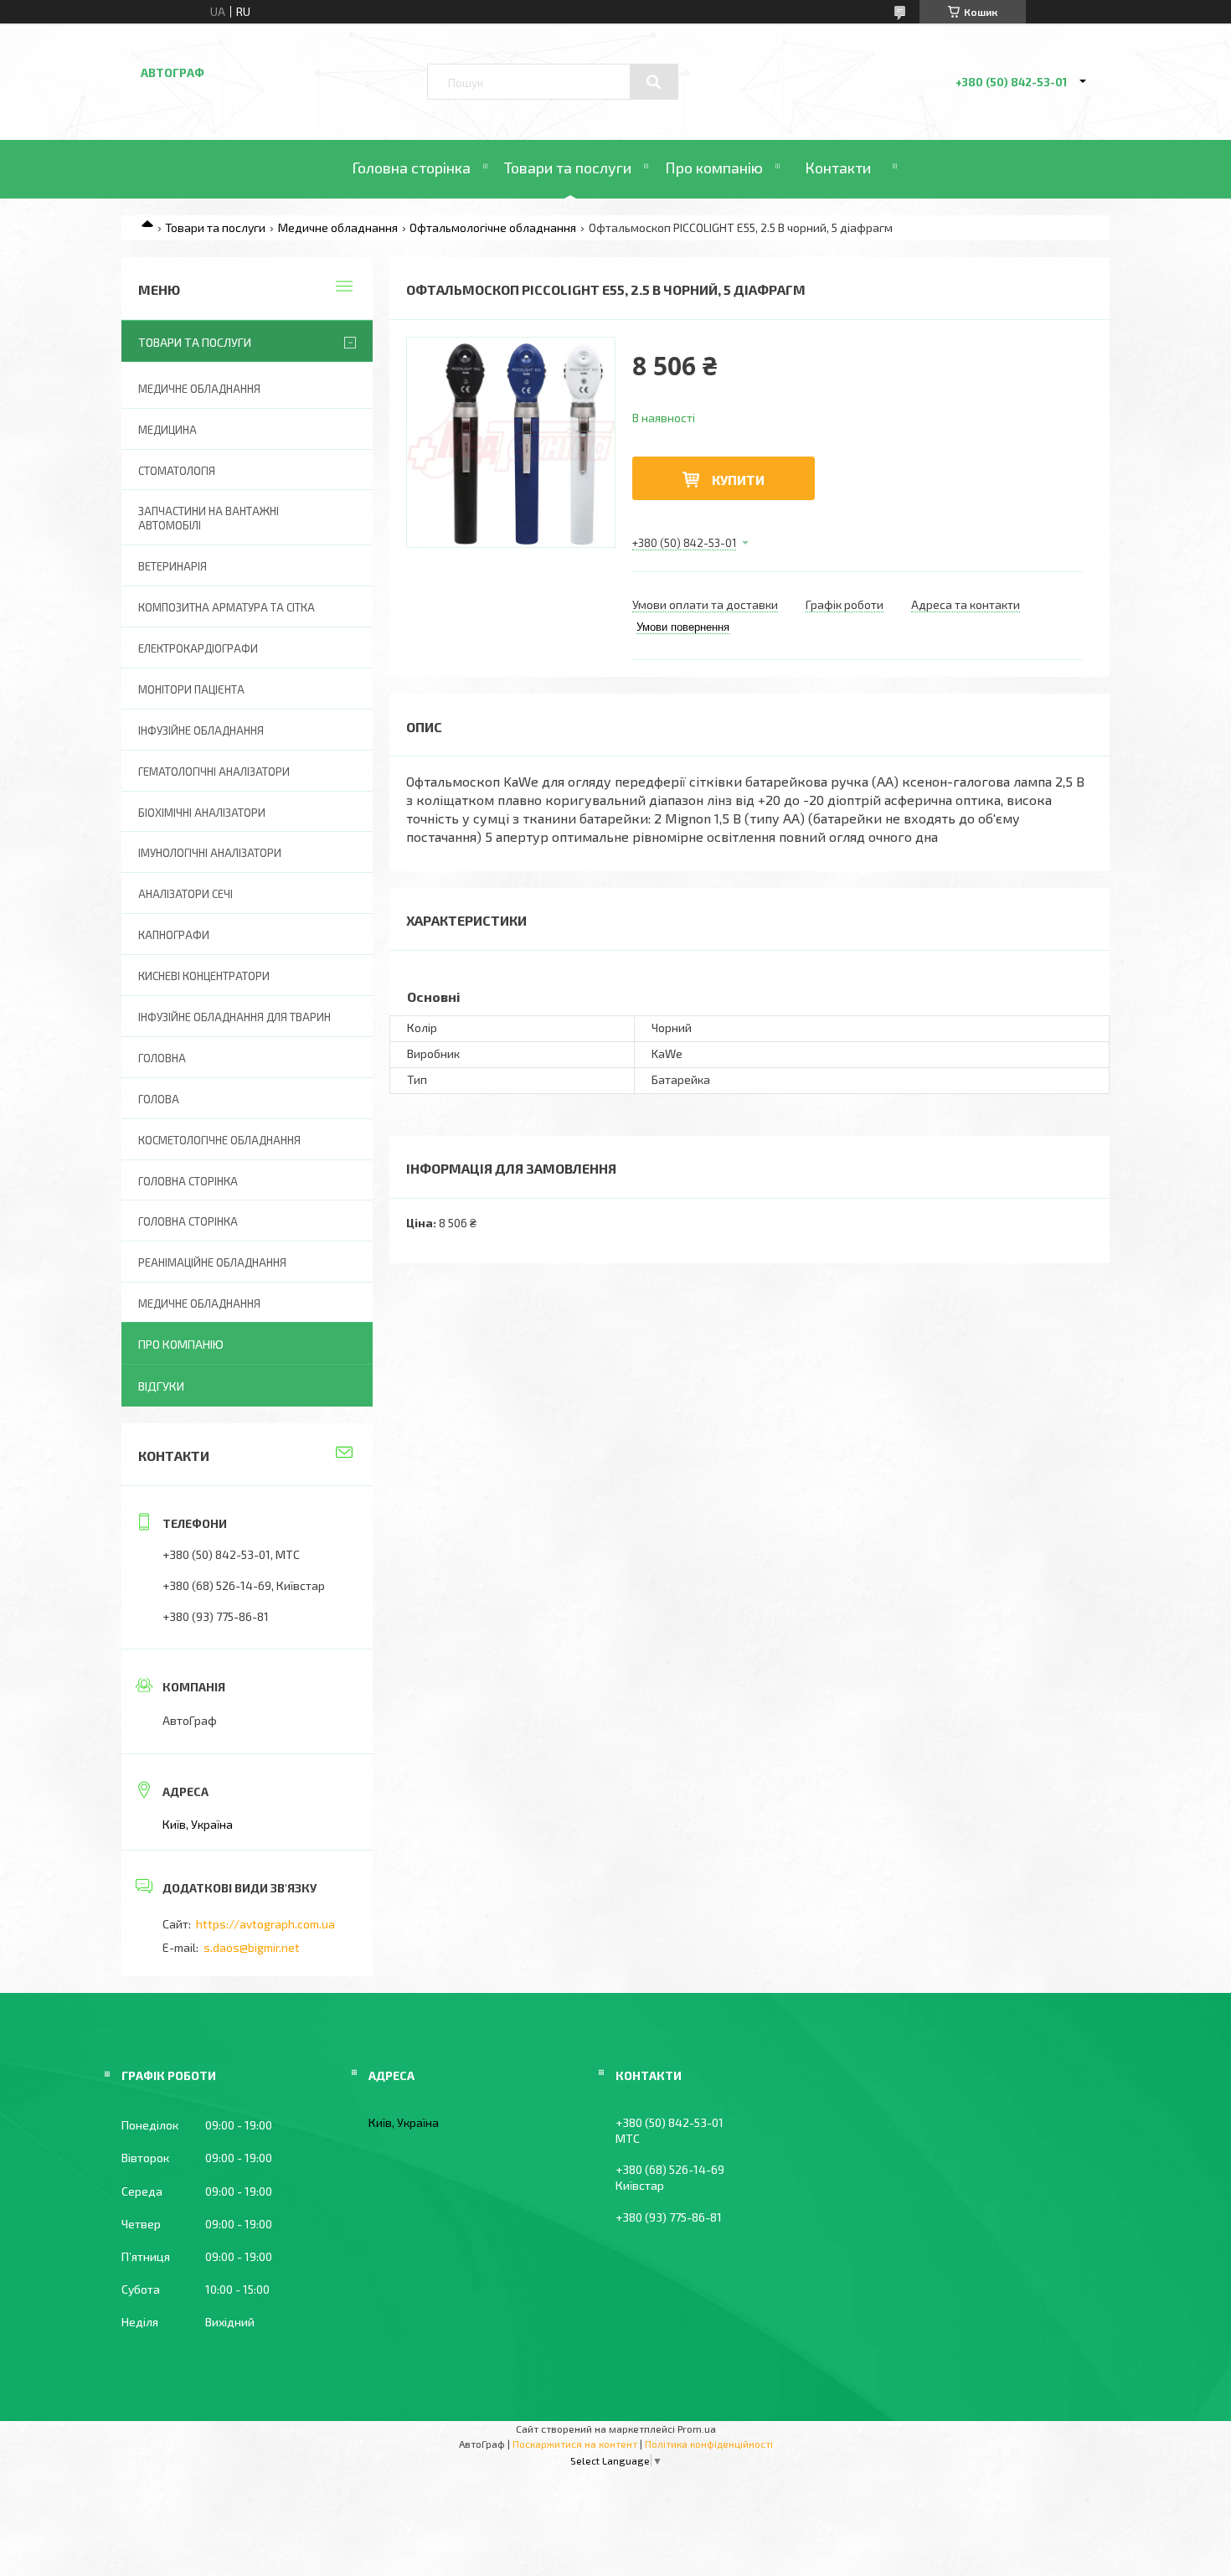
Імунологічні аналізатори (210, 853)
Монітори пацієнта (191, 689)
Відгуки (161, 1386)
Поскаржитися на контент (575, 2444)
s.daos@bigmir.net (252, 1947)
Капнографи (174, 935)
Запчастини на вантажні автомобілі (209, 518)
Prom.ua (697, 2429)
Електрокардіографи (198, 648)
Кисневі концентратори (204, 976)
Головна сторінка (411, 168)
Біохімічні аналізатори (202, 813)
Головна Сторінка (188, 1221)
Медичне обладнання (338, 227)
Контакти (838, 168)
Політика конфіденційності (709, 2444)
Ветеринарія (173, 566)
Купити (738, 480)
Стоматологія (177, 471)
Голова (159, 1099)
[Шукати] (654, 82)
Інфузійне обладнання (201, 730)
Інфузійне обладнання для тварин (234, 1017)
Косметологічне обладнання (219, 1140)
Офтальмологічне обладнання (493, 227)
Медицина (167, 430)
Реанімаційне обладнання (212, 1262)
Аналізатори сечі (185, 894)
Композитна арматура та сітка (227, 607)
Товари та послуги (568, 168)
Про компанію (714, 168)
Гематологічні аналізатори (214, 772)
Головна (162, 1058)
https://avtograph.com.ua (265, 1924)
